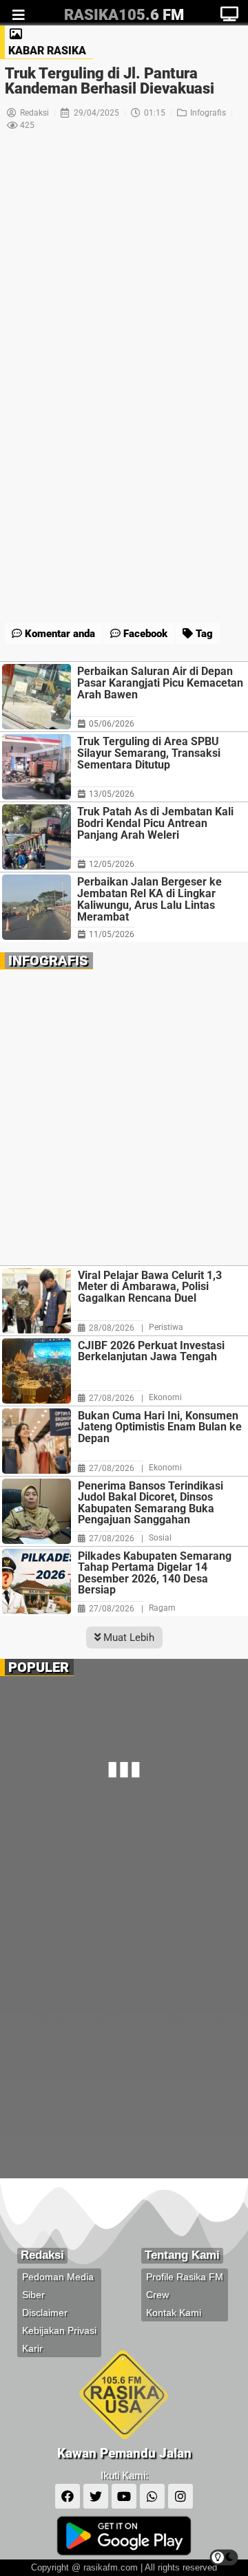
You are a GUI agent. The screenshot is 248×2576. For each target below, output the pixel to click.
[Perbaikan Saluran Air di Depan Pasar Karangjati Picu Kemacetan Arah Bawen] (37, 697)
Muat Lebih (127, 1638)
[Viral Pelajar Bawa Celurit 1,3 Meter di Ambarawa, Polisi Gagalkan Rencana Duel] (37, 1301)
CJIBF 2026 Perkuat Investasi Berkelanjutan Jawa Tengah (151, 1352)
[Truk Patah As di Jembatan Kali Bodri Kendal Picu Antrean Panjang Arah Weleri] (37, 837)
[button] (87, 600)
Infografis (208, 113)
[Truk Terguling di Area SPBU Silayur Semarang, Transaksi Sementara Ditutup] (37, 767)
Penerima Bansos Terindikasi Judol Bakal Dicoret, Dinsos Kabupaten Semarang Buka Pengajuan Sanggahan (151, 1503)
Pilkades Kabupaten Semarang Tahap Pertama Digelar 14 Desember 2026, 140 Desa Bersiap (155, 1574)
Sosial (160, 1538)
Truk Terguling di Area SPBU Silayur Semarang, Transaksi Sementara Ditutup (149, 753)
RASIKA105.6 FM (124, 15)
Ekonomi (165, 1397)
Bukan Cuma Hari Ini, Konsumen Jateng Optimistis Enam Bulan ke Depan (160, 1428)
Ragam (162, 1608)
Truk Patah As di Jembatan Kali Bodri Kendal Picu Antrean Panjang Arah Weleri (155, 823)
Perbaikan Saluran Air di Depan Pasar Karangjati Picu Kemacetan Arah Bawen (160, 683)
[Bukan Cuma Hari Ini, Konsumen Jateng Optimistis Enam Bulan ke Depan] (37, 1441)
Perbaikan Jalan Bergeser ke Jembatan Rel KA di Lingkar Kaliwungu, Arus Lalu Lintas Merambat (149, 899)
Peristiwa (166, 1327)
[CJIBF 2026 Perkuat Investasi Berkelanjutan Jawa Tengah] (37, 1371)
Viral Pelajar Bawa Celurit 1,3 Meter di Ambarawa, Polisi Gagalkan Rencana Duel (150, 1287)
